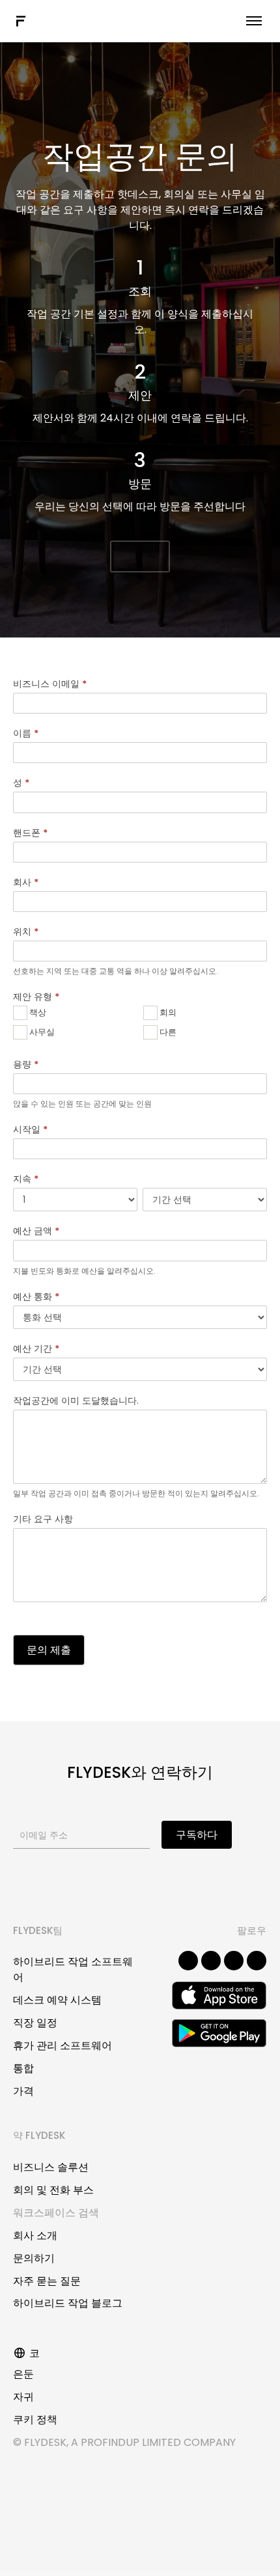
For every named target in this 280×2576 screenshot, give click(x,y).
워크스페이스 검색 (56, 2213)
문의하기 (34, 2258)
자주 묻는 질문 (47, 2281)
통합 (23, 2068)
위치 (26, 932)
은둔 (23, 2374)
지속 (26, 1179)
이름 (26, 733)
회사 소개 (35, 2235)
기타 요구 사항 (43, 1519)
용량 (26, 1064)
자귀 (23, 2397)
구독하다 (197, 1835)
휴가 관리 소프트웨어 (63, 2046)
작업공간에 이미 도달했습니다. (76, 1401)
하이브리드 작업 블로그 (68, 2303)
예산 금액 (36, 1231)
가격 (23, 2091)
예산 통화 (36, 1296)
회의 (167, 1013)
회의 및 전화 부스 (53, 2190)
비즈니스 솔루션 (51, 2167)
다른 (167, 1032)
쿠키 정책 (35, 2420)
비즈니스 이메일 (50, 684)
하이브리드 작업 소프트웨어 (73, 1969)
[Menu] (254, 21)
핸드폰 (30, 833)
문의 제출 (49, 1650)
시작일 (30, 1129)
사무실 (41, 1032)
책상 (37, 1013)
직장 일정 (35, 2023)
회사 (26, 882)
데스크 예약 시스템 (57, 2000)
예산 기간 (36, 1348)
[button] (140, 557)
